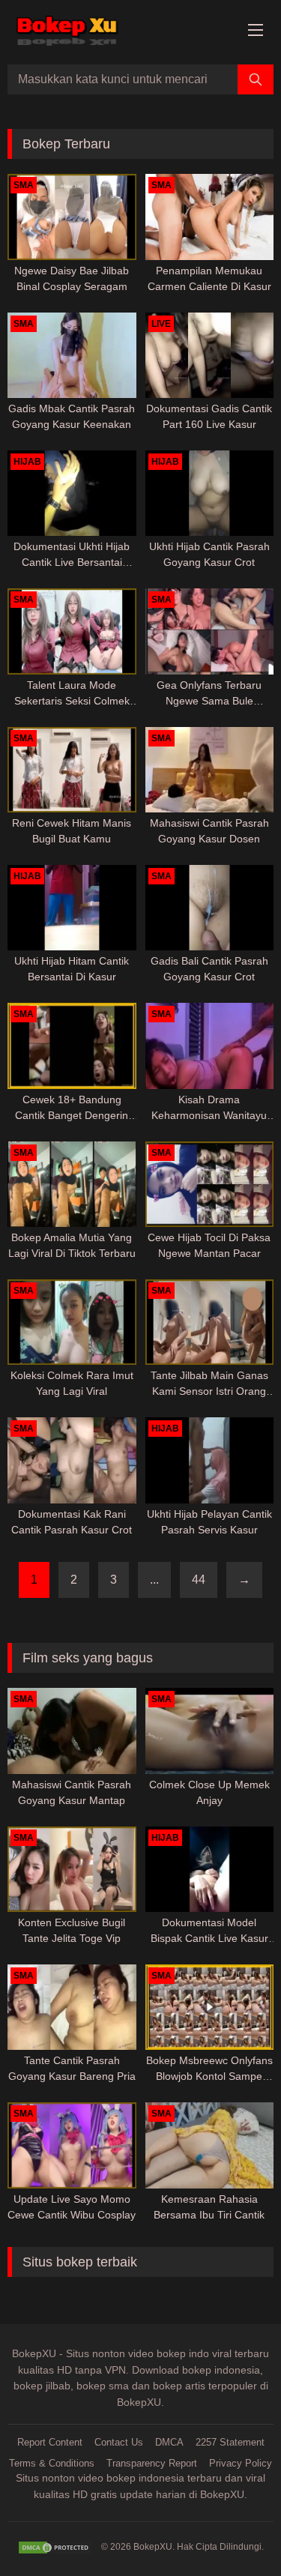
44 (199, 1580)
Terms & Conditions (52, 2463)
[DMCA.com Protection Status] (55, 2548)
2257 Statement (230, 2442)
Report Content (50, 2442)
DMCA (169, 2442)
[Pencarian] (256, 79)
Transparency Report (152, 2463)
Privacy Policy (241, 2463)
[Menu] (256, 31)
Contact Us (119, 2442)
